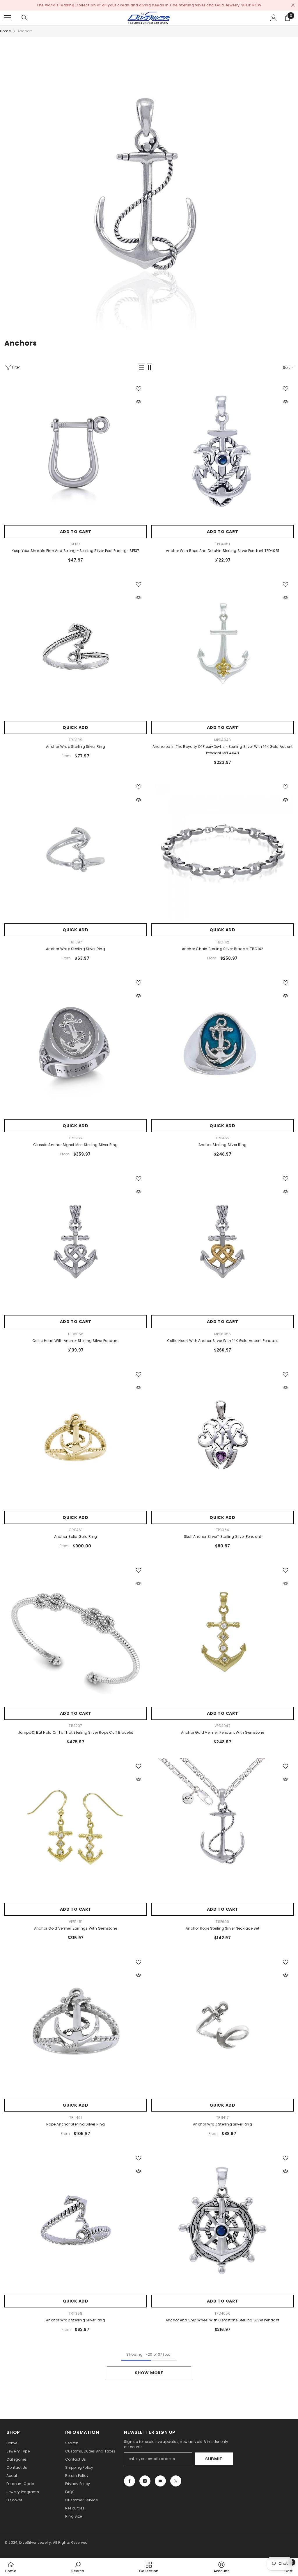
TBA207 (75, 1726)
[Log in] (274, 18)
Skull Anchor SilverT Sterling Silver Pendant (223, 1537)
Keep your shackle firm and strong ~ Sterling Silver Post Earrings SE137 (75, 551)
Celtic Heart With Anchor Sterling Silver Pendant (76, 1341)
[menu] (8, 18)
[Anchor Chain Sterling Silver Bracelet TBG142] (222, 849)
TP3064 (222, 1530)
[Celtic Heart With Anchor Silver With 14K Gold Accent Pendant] (222, 1241)
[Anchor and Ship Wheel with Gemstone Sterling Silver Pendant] (222, 2221)
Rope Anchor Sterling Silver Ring (76, 2124)
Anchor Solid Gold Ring (76, 1537)
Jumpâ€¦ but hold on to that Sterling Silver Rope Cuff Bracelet (76, 1732)
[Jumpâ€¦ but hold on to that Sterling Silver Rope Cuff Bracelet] (76, 1633)
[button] (141, 367)
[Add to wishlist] (139, 388)
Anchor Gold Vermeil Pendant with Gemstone (223, 1732)
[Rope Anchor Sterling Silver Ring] (76, 2025)
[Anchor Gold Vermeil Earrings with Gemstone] (76, 1829)
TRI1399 (76, 740)
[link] (149, 186)
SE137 (76, 544)
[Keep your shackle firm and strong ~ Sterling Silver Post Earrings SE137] (76, 451)
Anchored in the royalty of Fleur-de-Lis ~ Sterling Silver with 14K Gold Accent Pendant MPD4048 (223, 750)
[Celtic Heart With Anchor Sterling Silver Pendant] (76, 1241)
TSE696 (222, 1922)
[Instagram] (145, 2481)
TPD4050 (222, 2313)
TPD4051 (222, 544)
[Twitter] (176, 2481)
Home (5, 31)
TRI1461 (76, 2118)
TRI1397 (76, 942)
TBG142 (222, 942)
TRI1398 (76, 2313)
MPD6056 (223, 1334)
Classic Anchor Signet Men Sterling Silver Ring (75, 1145)
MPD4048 (223, 740)
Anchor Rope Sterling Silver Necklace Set (222, 1928)
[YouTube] (160, 2481)
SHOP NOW (251, 5)
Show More (149, 2373)
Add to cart (76, 532)
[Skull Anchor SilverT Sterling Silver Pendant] (222, 1437)
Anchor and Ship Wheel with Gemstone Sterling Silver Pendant (222, 2320)
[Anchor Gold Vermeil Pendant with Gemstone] (222, 1633)
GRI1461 (76, 1530)
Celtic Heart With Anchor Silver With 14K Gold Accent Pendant (222, 1341)
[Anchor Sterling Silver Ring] (222, 1045)
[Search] (24, 18)
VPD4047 (222, 1726)
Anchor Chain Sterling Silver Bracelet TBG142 (223, 949)
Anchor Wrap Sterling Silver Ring (76, 747)
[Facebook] (130, 2481)
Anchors (25, 31)
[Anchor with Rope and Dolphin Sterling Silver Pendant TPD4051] (222, 451)
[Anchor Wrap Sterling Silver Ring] (76, 647)
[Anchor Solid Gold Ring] (76, 1437)
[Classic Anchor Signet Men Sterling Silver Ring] (76, 1045)
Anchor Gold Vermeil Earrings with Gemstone (76, 1928)
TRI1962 (76, 1138)
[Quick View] (139, 402)
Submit (214, 2459)
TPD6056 (76, 1334)
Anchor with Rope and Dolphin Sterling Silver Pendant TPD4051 (222, 551)
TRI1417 (222, 2118)
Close (293, 5)
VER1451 (76, 1922)
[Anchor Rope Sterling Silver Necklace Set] (222, 1829)
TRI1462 (222, 1138)
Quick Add (75, 727)
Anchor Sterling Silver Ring (222, 1145)
